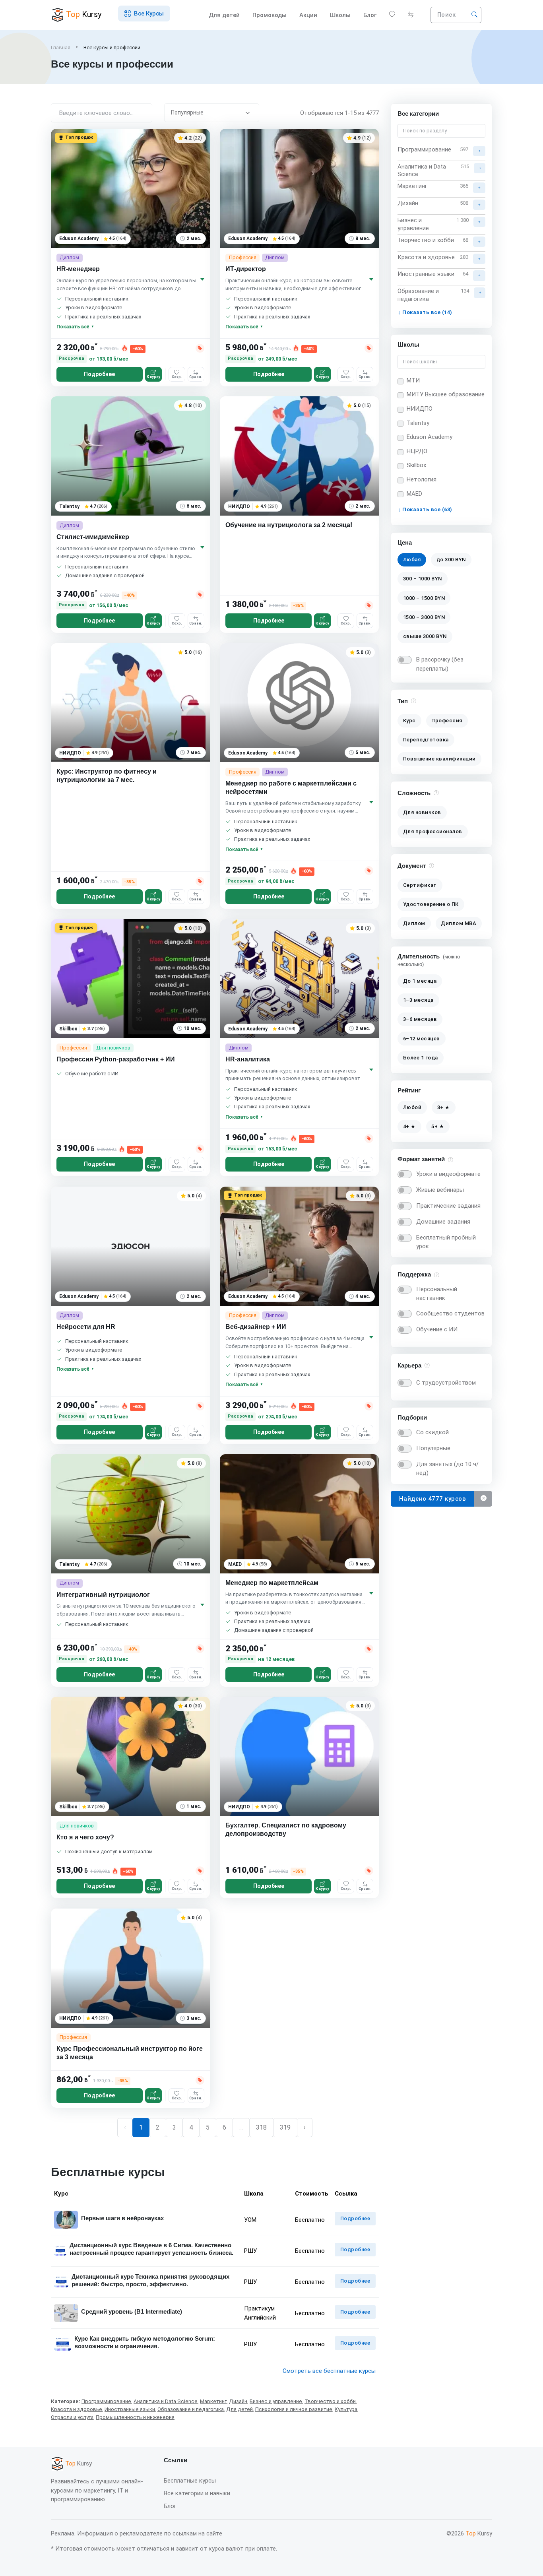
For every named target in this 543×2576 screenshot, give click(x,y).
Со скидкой (432, 1432)
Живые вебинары (440, 1190)
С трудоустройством (446, 1383)
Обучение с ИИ (437, 1329)
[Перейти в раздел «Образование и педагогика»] (480, 293)
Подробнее (99, 374)
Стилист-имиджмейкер (93, 537)
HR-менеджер (78, 269)
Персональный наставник (437, 1293)
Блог (370, 15)
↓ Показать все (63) (425, 510)
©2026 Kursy (469, 2533)
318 (261, 2127)
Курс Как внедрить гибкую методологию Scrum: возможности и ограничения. (145, 2342)
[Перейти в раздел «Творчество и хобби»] (479, 241)
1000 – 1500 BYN (424, 598)
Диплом (414, 924)
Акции (308, 15)
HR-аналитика (248, 1059)
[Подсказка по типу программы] (414, 701)
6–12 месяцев (422, 1038)
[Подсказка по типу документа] (431, 865)
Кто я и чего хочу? (85, 1837)
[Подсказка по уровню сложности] (436, 792)
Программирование (106, 2401)
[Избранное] (392, 15)
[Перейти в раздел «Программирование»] (479, 151)
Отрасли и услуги (72, 2417)
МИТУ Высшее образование (446, 395)
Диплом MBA (459, 924)
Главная (61, 48)
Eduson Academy (430, 437)
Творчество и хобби (330, 2401)
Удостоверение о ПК (431, 904)
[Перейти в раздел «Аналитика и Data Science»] (480, 168)
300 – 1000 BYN (423, 579)
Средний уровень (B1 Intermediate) (132, 2311)
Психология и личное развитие (294, 2409)
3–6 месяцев (420, 1019)
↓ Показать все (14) (425, 312)
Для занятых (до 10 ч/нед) (447, 1469)
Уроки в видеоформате (448, 1174)
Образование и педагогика (191, 2409)
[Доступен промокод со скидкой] (200, 348)
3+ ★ (444, 1107)
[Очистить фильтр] (483, 1499)
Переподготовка (426, 740)
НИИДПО (420, 409)
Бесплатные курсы (190, 2481)
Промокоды (270, 15)
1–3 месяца (418, 1000)
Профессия (447, 721)
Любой (412, 1107)
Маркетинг (213, 2401)
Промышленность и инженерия (135, 2417)
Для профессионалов (433, 831)
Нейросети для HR (86, 1327)
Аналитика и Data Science (166, 2401)
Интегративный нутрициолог (103, 1595)
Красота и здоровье (77, 2409)
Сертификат (420, 885)
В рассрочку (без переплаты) (440, 664)
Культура (346, 2409)
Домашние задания (443, 1222)
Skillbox (416, 466)
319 (285, 2127)
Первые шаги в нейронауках (122, 2218)
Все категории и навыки (197, 2493)
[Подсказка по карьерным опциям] (427, 1365)
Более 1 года (421, 1058)
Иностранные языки (130, 2409)
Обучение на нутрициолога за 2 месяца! (289, 525)
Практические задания (448, 1206)
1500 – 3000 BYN (424, 617)
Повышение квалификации (439, 759)
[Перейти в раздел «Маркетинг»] (479, 188)
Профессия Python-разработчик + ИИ (116, 1059)
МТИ (413, 380)
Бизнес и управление (276, 2401)
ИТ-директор (246, 269)
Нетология (422, 479)
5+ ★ (438, 1126)
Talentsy (418, 423)
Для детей (224, 15)
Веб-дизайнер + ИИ (256, 1327)
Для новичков (422, 812)
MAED (414, 494)
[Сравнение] (411, 15)
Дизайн (238, 2401)
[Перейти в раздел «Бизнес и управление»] (479, 222)
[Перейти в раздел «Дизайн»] (479, 205)
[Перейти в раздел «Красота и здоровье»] (479, 258)
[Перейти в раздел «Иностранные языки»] (479, 275)
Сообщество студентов (450, 1313)
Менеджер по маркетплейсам (272, 1583)
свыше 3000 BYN (425, 636)
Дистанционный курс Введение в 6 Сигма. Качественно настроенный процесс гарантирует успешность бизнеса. (151, 2249)
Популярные (433, 1448)
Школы (340, 15)
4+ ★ (409, 1126)
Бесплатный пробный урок (446, 1242)
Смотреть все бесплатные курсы (329, 2371)
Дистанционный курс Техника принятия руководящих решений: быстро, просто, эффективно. (150, 2280)
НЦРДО (417, 451)
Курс (409, 721)
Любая (412, 560)
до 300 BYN (451, 560)
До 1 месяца (420, 981)
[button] (144, 14)
